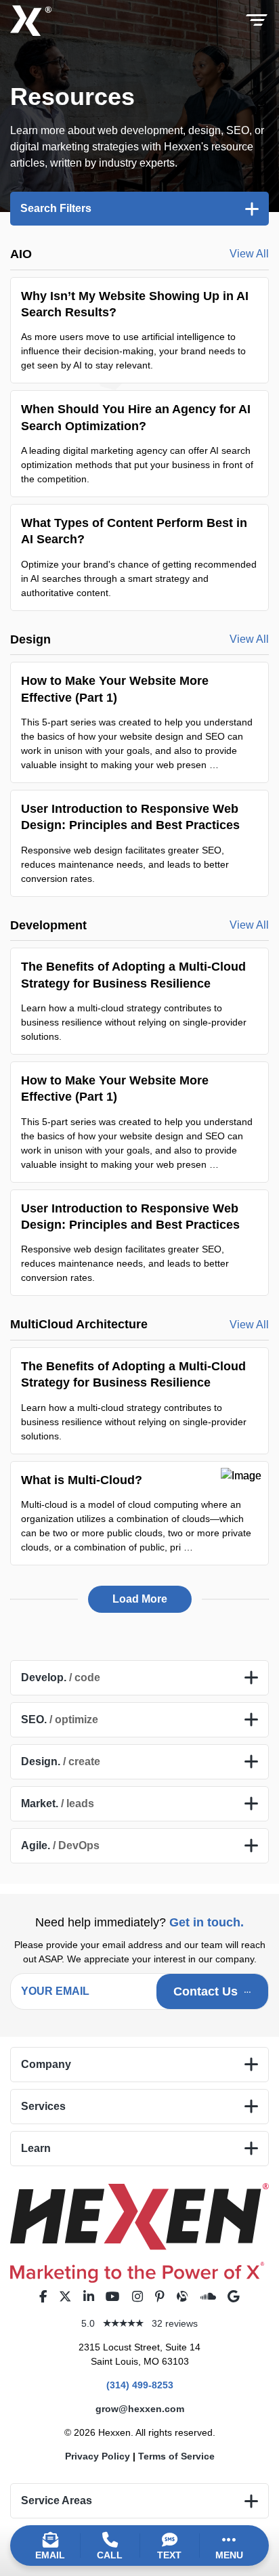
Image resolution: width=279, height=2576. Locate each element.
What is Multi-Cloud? (139, 1513)
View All (249, 254)
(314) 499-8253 (140, 2385)
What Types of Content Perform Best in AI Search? (139, 557)
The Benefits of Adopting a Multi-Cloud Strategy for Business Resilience (139, 1001)
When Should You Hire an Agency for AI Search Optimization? (139, 444)
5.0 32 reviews (139, 2323)
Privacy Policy (98, 2456)
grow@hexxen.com (140, 2409)
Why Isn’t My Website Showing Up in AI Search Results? (139, 331)
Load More (140, 1599)
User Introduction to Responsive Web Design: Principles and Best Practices (139, 843)
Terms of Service (176, 2456)
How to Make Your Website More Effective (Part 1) (139, 722)
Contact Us (206, 1991)
